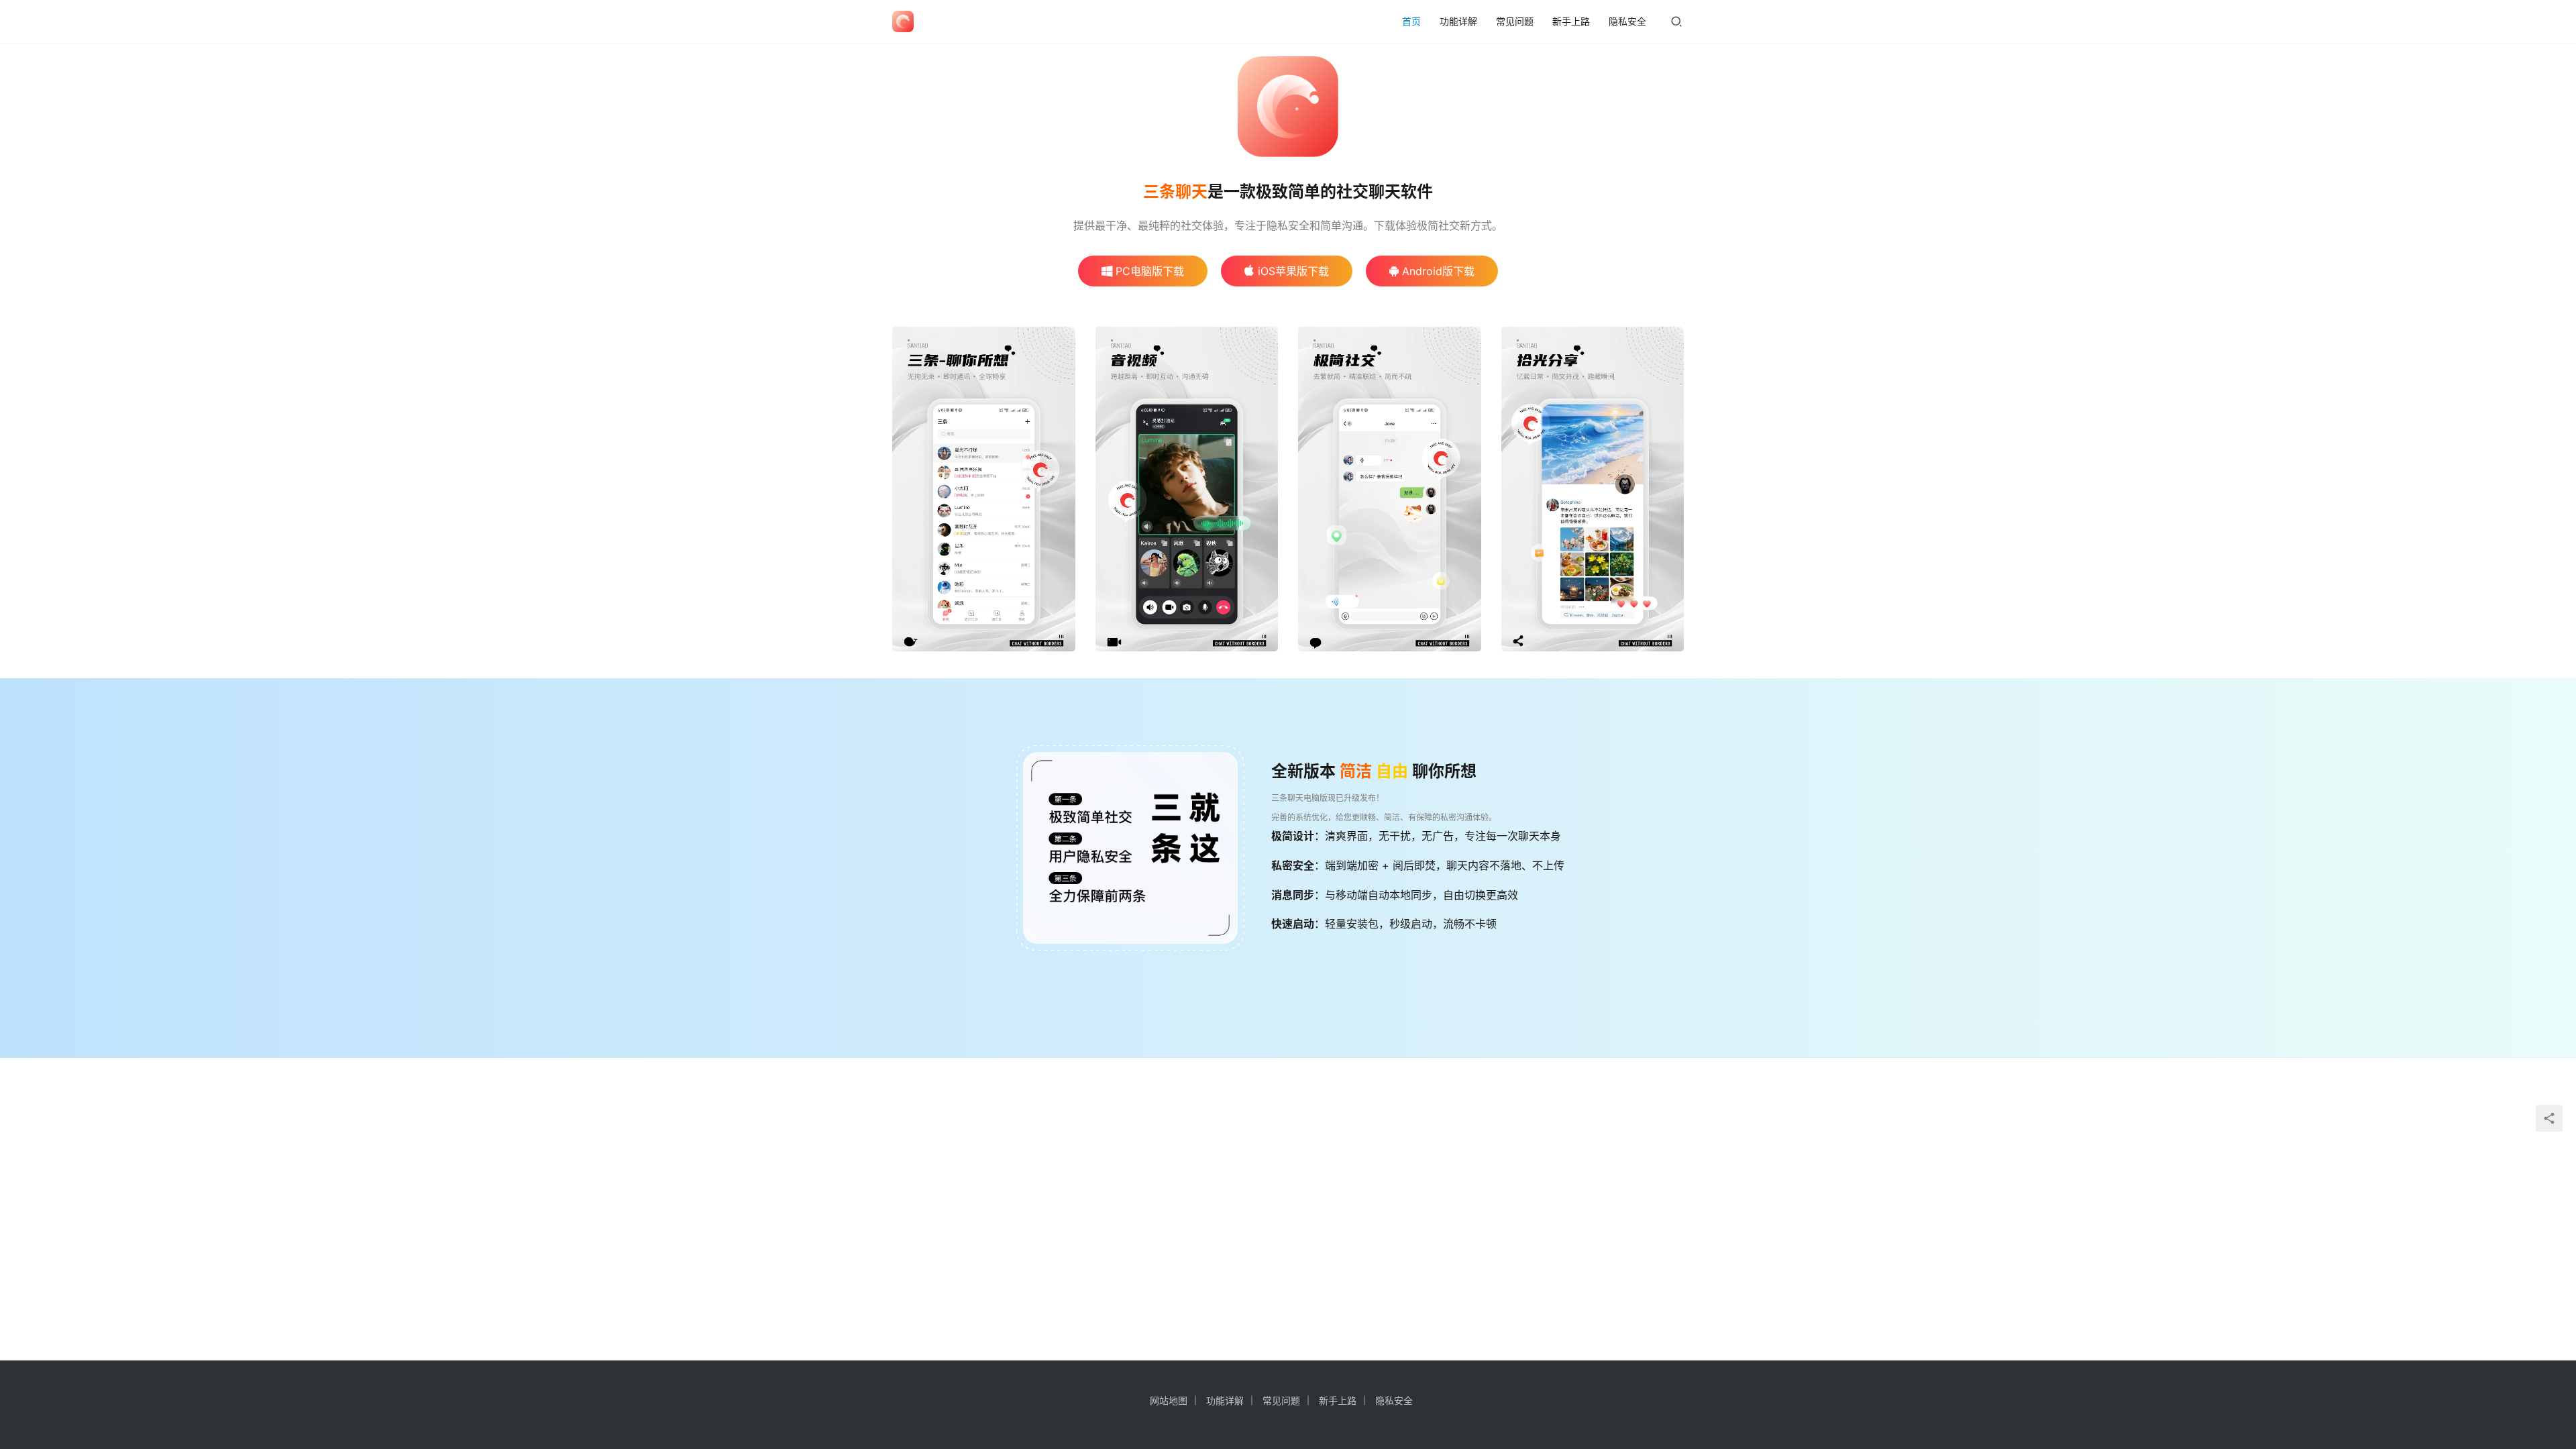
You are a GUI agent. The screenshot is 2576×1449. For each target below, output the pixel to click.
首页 (1411, 21)
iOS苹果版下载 (1293, 271)
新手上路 (1571, 21)
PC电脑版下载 (1150, 271)
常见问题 (1515, 21)
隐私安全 (1627, 21)
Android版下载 (1438, 271)
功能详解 (1458, 21)
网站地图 (1169, 1400)
